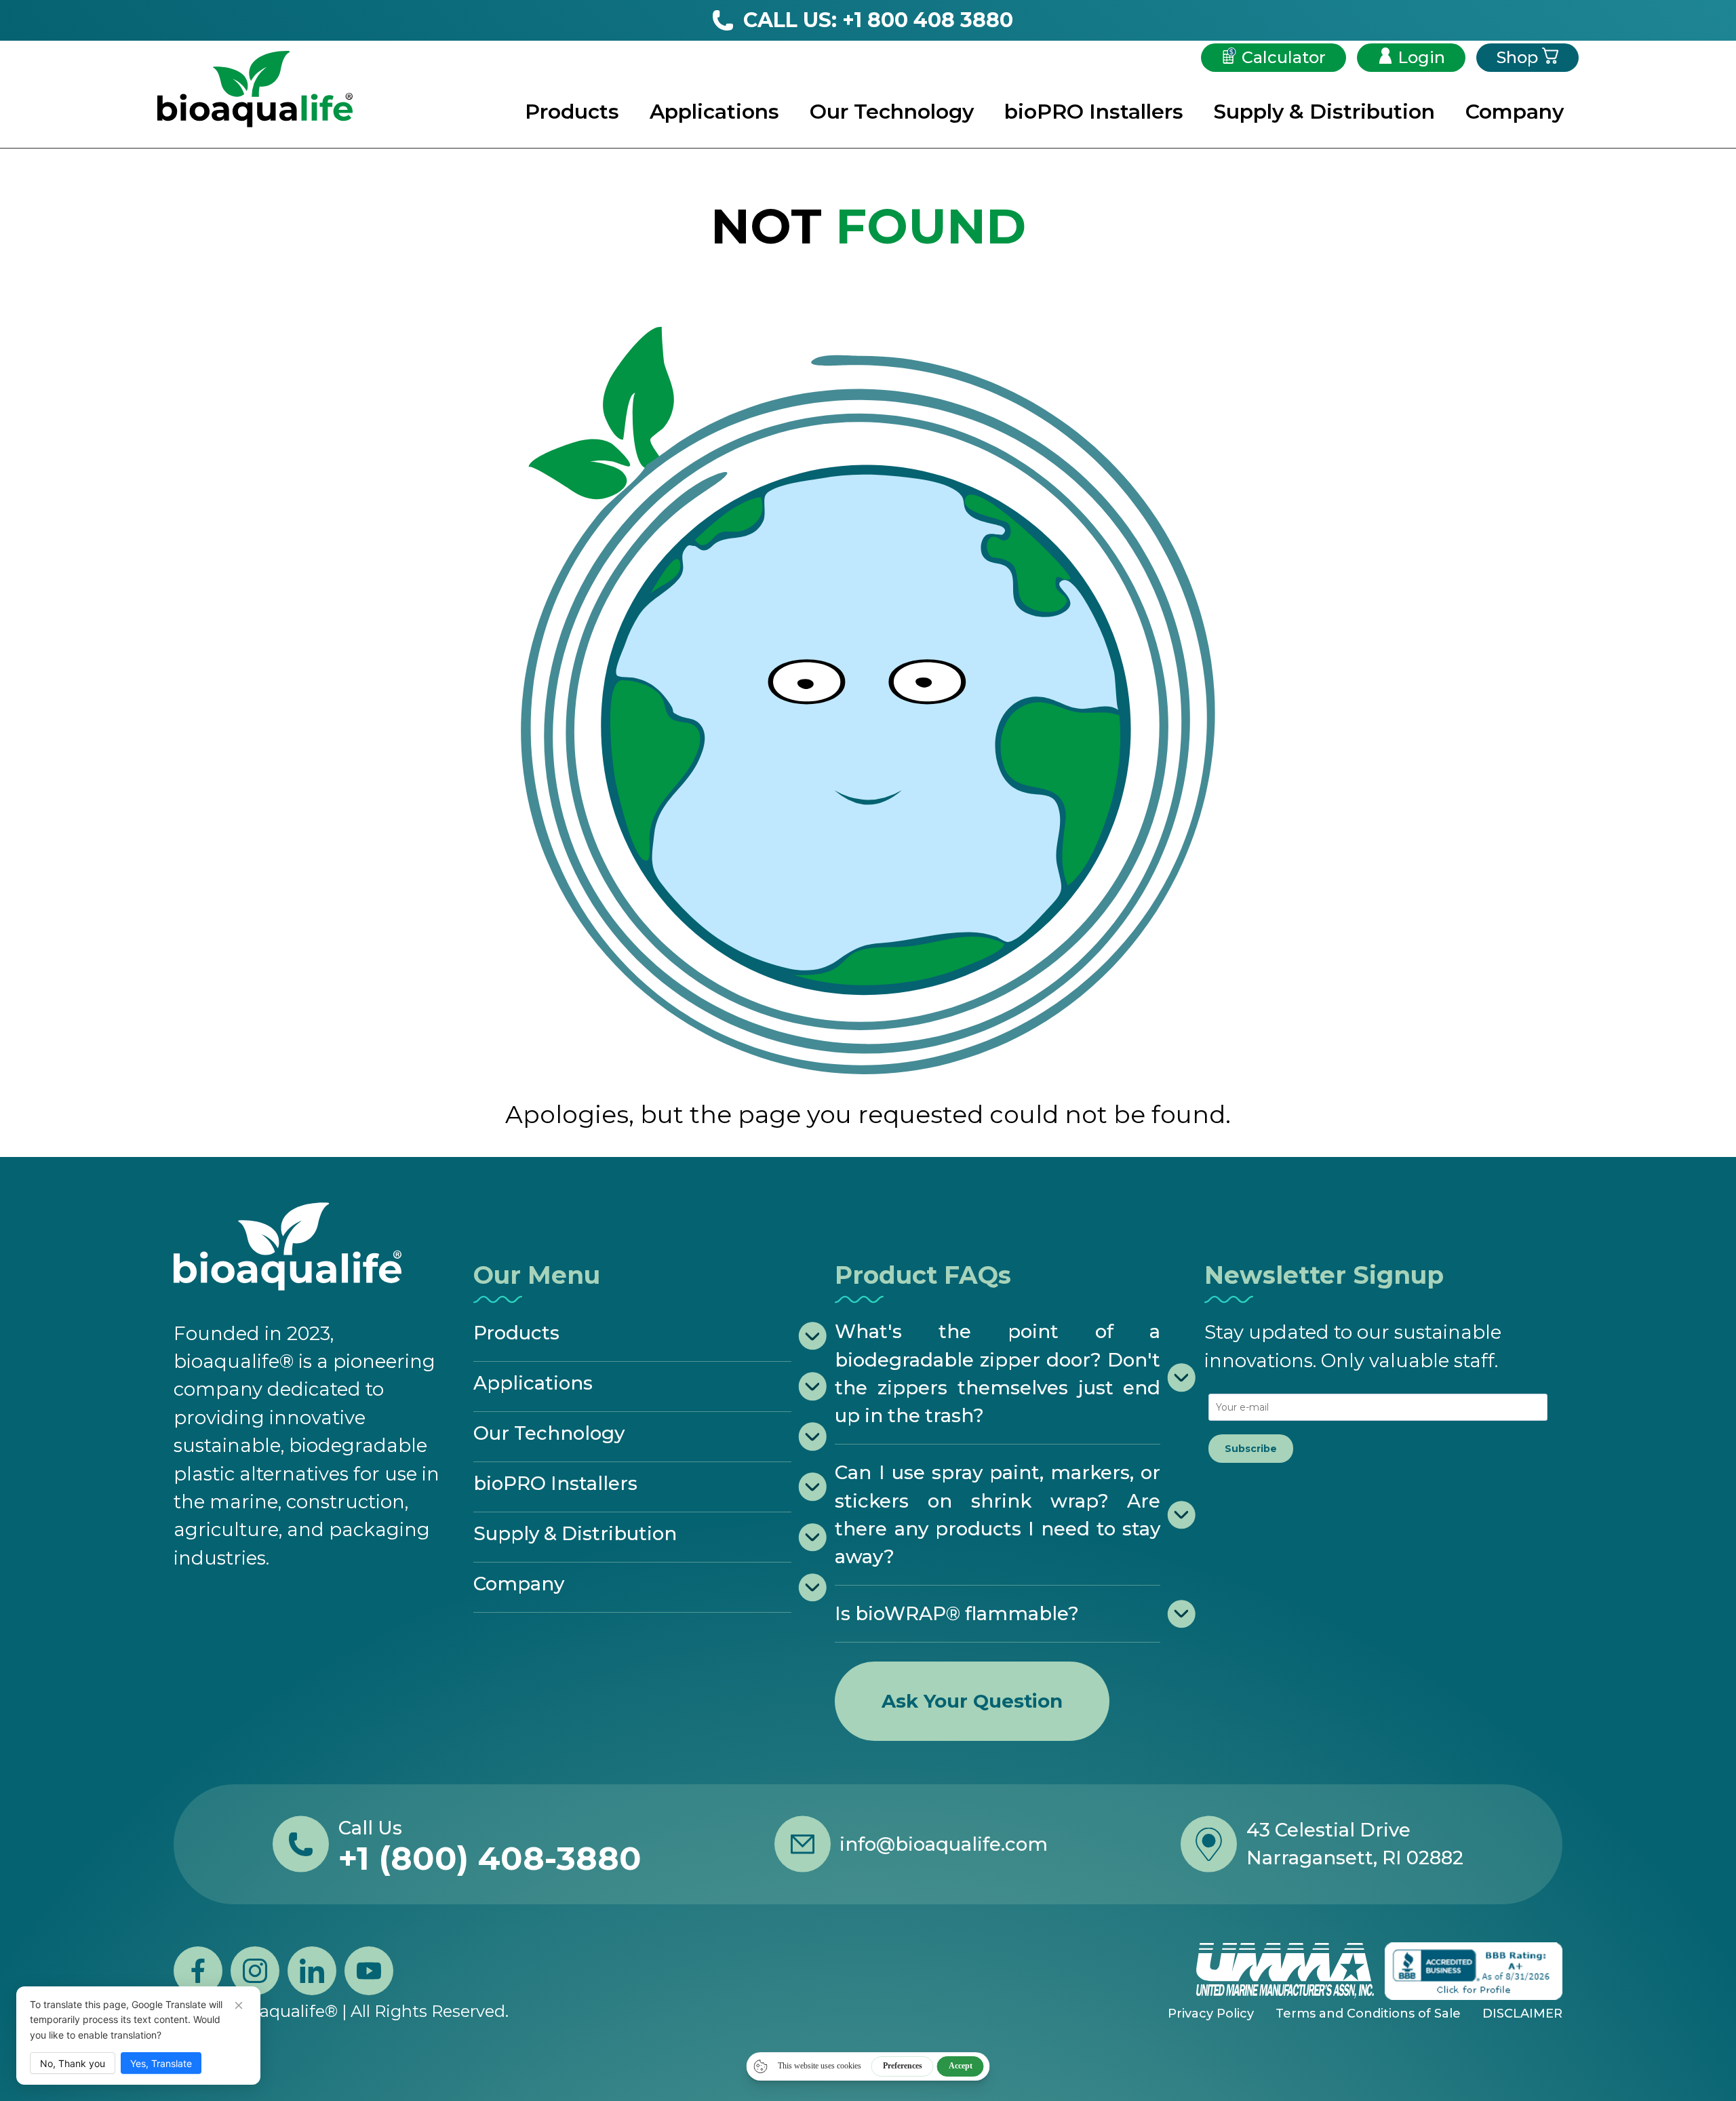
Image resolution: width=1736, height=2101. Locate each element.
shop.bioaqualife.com (1648, 2067)
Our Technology (892, 112)
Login (1421, 57)
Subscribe (1251, 1449)
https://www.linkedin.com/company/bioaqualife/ (312, 1971)
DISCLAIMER (1522, 2014)
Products (572, 112)
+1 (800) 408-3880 (490, 1858)
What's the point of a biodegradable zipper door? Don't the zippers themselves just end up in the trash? (998, 1373)
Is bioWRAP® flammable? (957, 1613)
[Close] (239, 2005)
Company (1515, 112)
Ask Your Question (972, 1701)
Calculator (1284, 57)
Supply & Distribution (1324, 112)
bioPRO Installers (1094, 112)
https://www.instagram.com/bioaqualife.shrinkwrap (255, 1971)
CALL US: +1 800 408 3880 (878, 20)
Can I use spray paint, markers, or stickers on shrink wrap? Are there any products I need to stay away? (998, 1514)
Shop (1517, 57)
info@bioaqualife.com (944, 1844)
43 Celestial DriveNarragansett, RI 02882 (1355, 1844)
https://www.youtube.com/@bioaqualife (369, 1971)
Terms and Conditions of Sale (1368, 2014)
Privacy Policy (1211, 2014)
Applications (714, 112)
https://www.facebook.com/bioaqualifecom (198, 1971)
